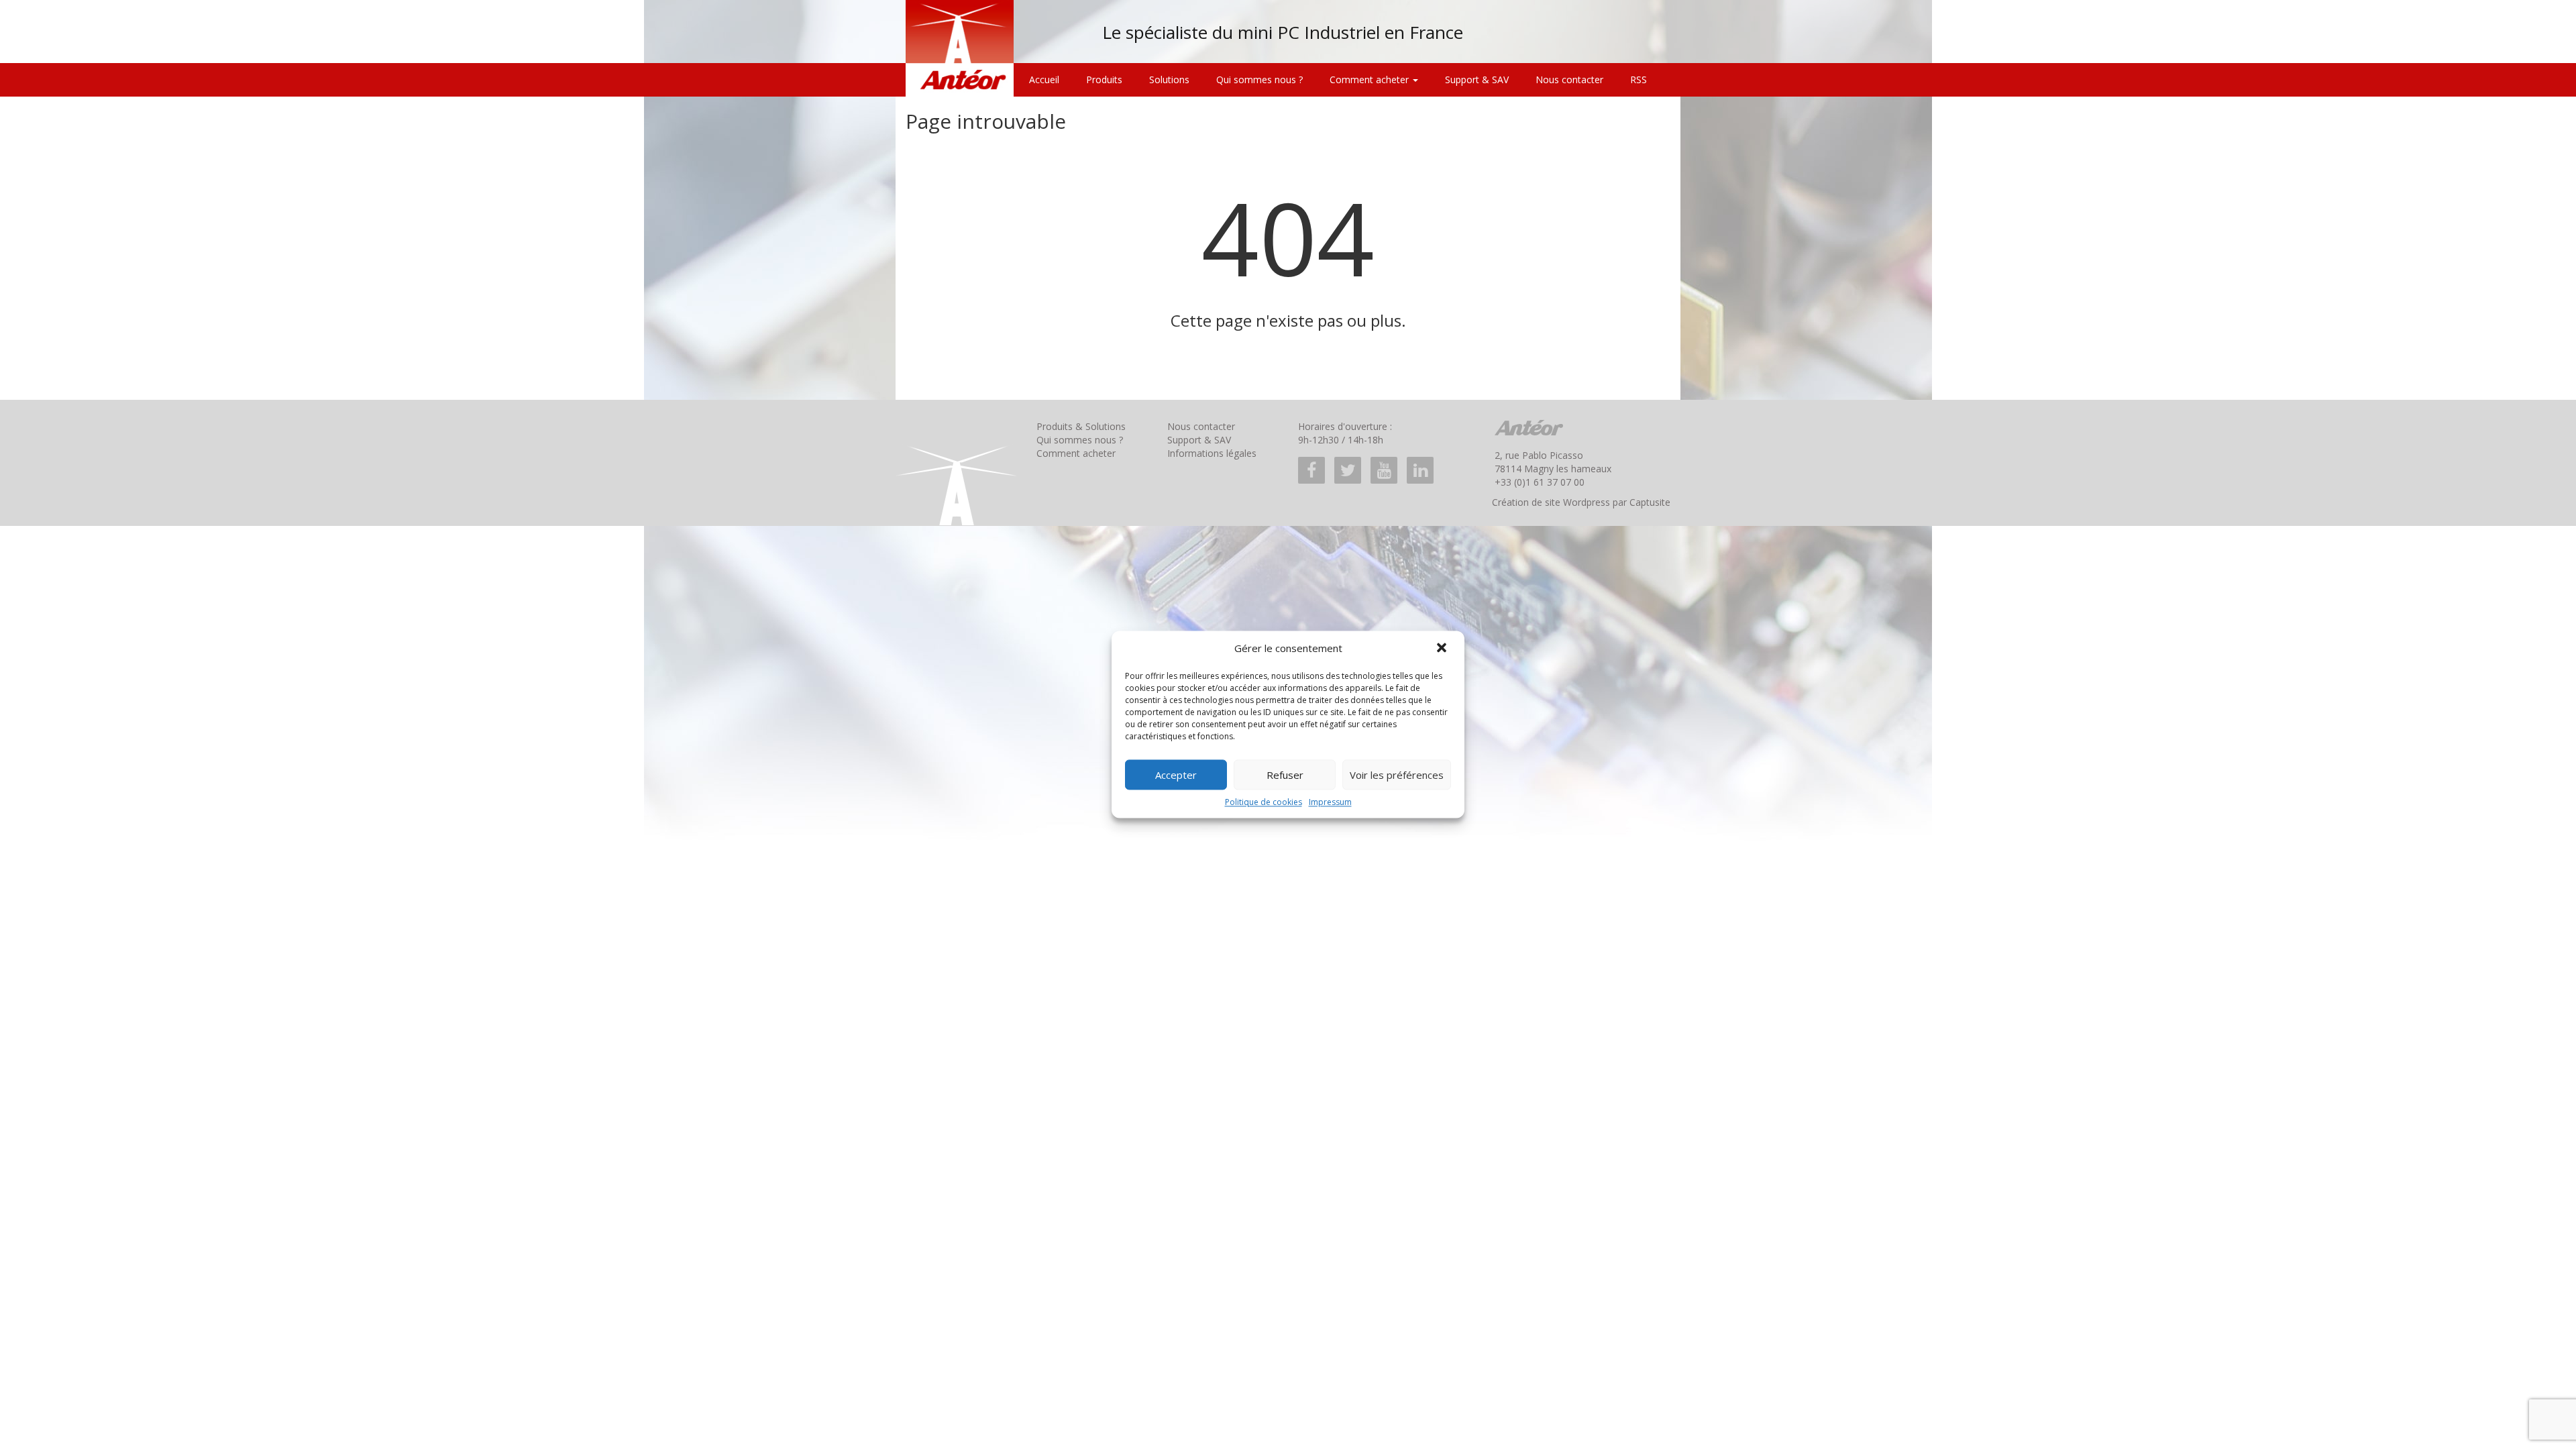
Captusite (1650, 502)
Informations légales (1212, 453)
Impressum (1330, 802)
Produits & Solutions (1081, 426)
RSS (1639, 79)
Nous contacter (1569, 79)
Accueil (1044, 79)
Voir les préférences (1397, 775)
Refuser (1285, 775)
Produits (1104, 79)
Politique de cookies (1264, 802)
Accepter (1176, 775)
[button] (1443, 649)
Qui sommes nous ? (1259, 79)
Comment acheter (1371, 79)
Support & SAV (1477, 79)
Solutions (1169, 79)
